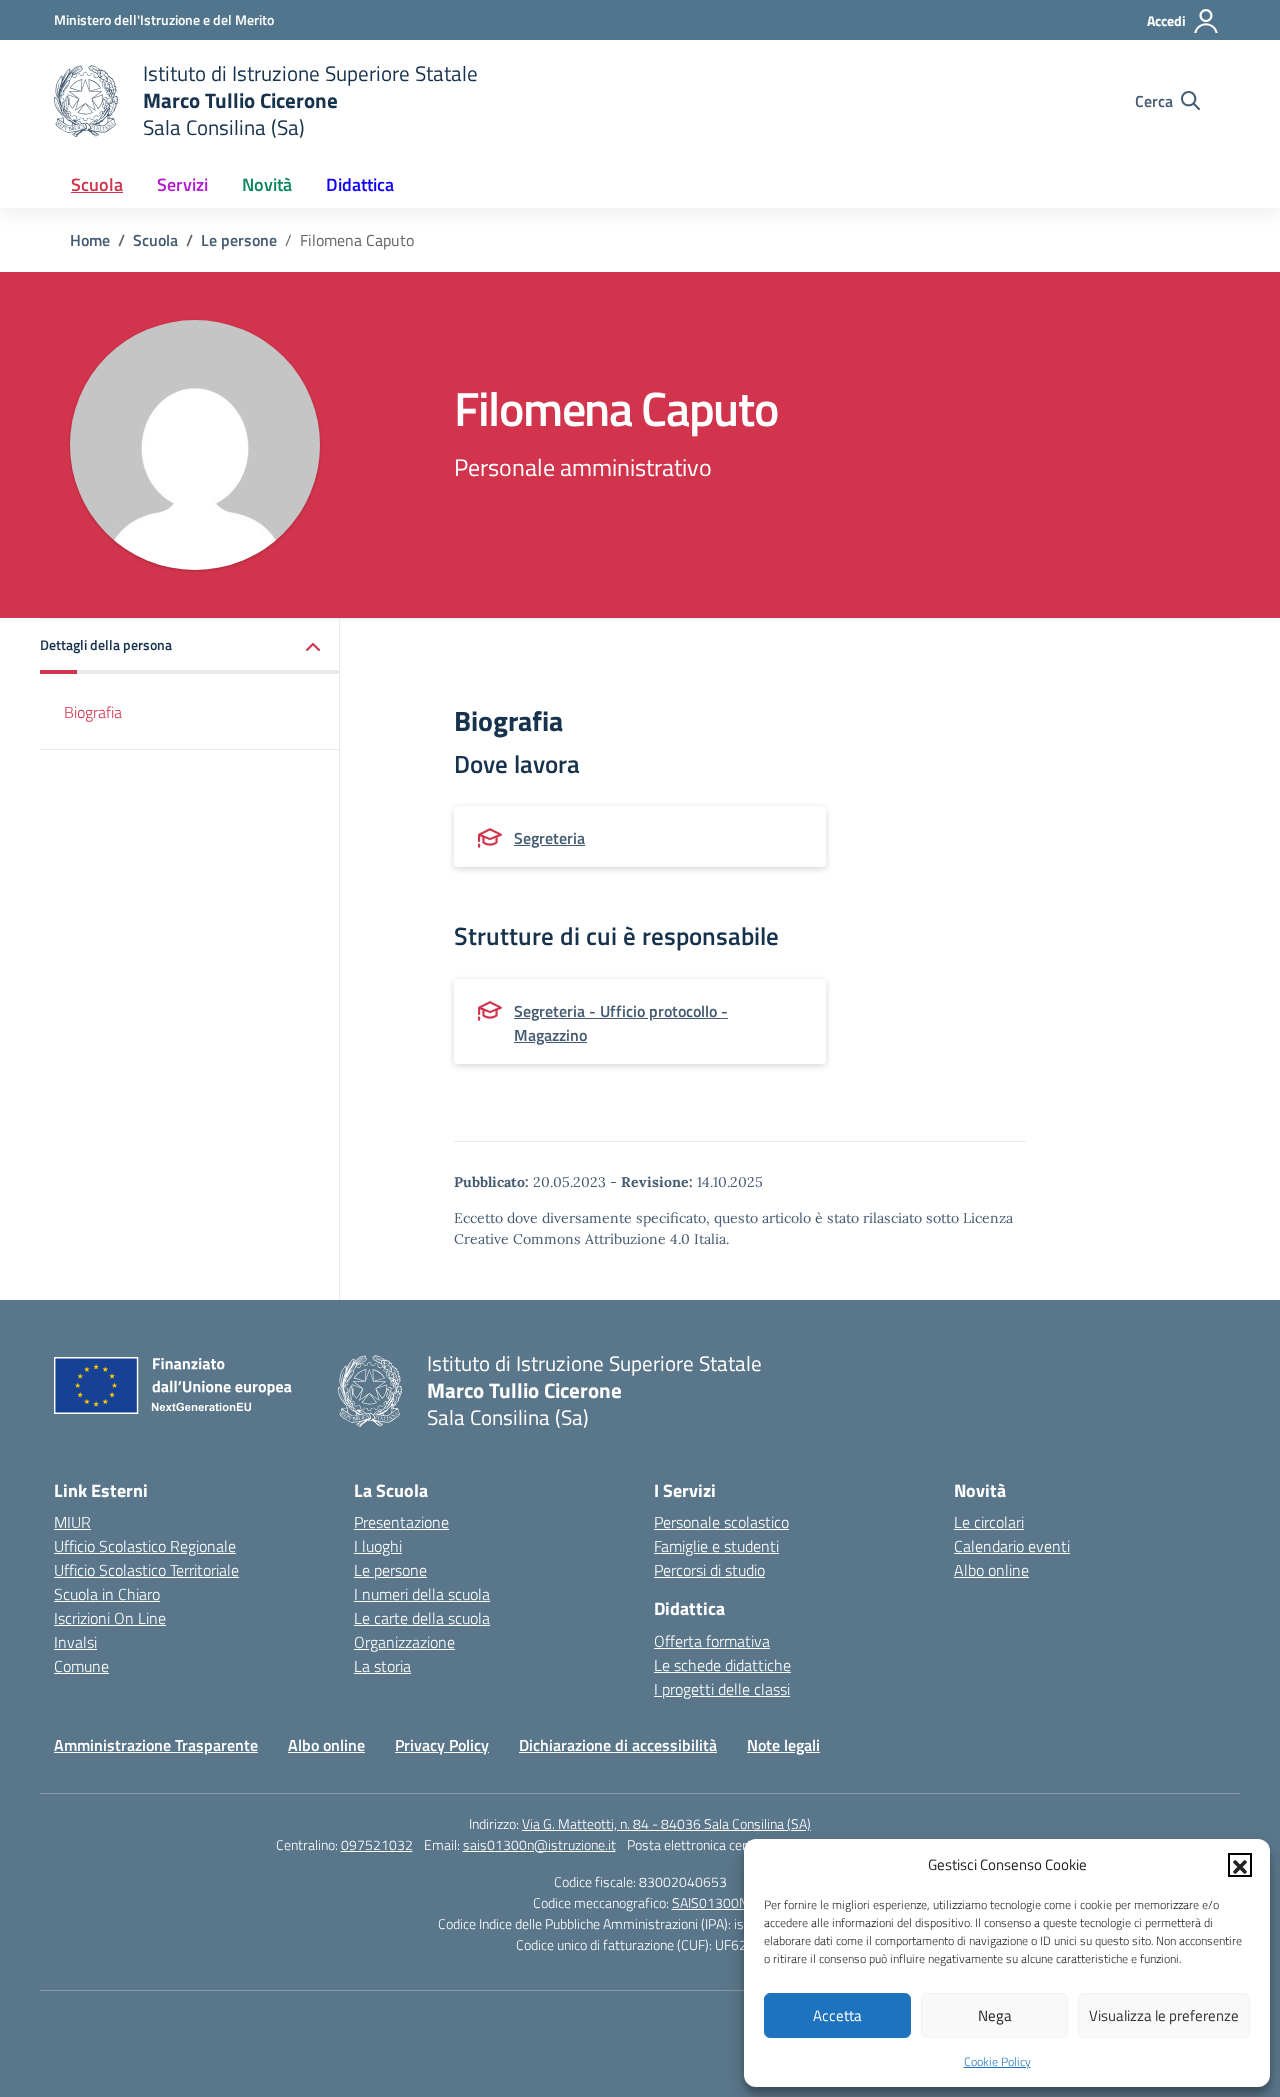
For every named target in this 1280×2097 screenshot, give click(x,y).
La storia (382, 1666)
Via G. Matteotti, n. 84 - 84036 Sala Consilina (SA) (666, 1823)
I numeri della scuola (422, 1594)
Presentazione (401, 1522)
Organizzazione (404, 1642)
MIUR (72, 1522)
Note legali (783, 1745)
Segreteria (549, 838)
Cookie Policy (997, 2061)
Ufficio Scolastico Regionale (145, 1546)
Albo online (991, 1570)
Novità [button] (267, 184)
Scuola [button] (97, 184)
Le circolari (989, 1522)
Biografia (93, 712)
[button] (1240, 1865)
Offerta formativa (712, 1641)
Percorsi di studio (709, 1570)
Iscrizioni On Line (110, 1618)
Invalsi (75, 1642)
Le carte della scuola (422, 1618)
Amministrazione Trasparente (156, 1745)
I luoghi (378, 1546)
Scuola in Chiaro (107, 1594)
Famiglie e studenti (716, 1546)
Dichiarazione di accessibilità (618, 1745)
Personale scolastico (721, 1522)
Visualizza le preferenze (1164, 2015)
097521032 (377, 1844)
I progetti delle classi (722, 1689)
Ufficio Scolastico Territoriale (146, 1570)
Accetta (837, 2015)
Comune (81, 1666)
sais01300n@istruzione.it (539, 1844)
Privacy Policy (442, 1745)
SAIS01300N (710, 1902)
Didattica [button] (360, 184)
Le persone (390, 1570)
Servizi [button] (182, 184)
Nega (995, 2015)
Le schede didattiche (722, 1665)
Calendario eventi (1012, 1546)
